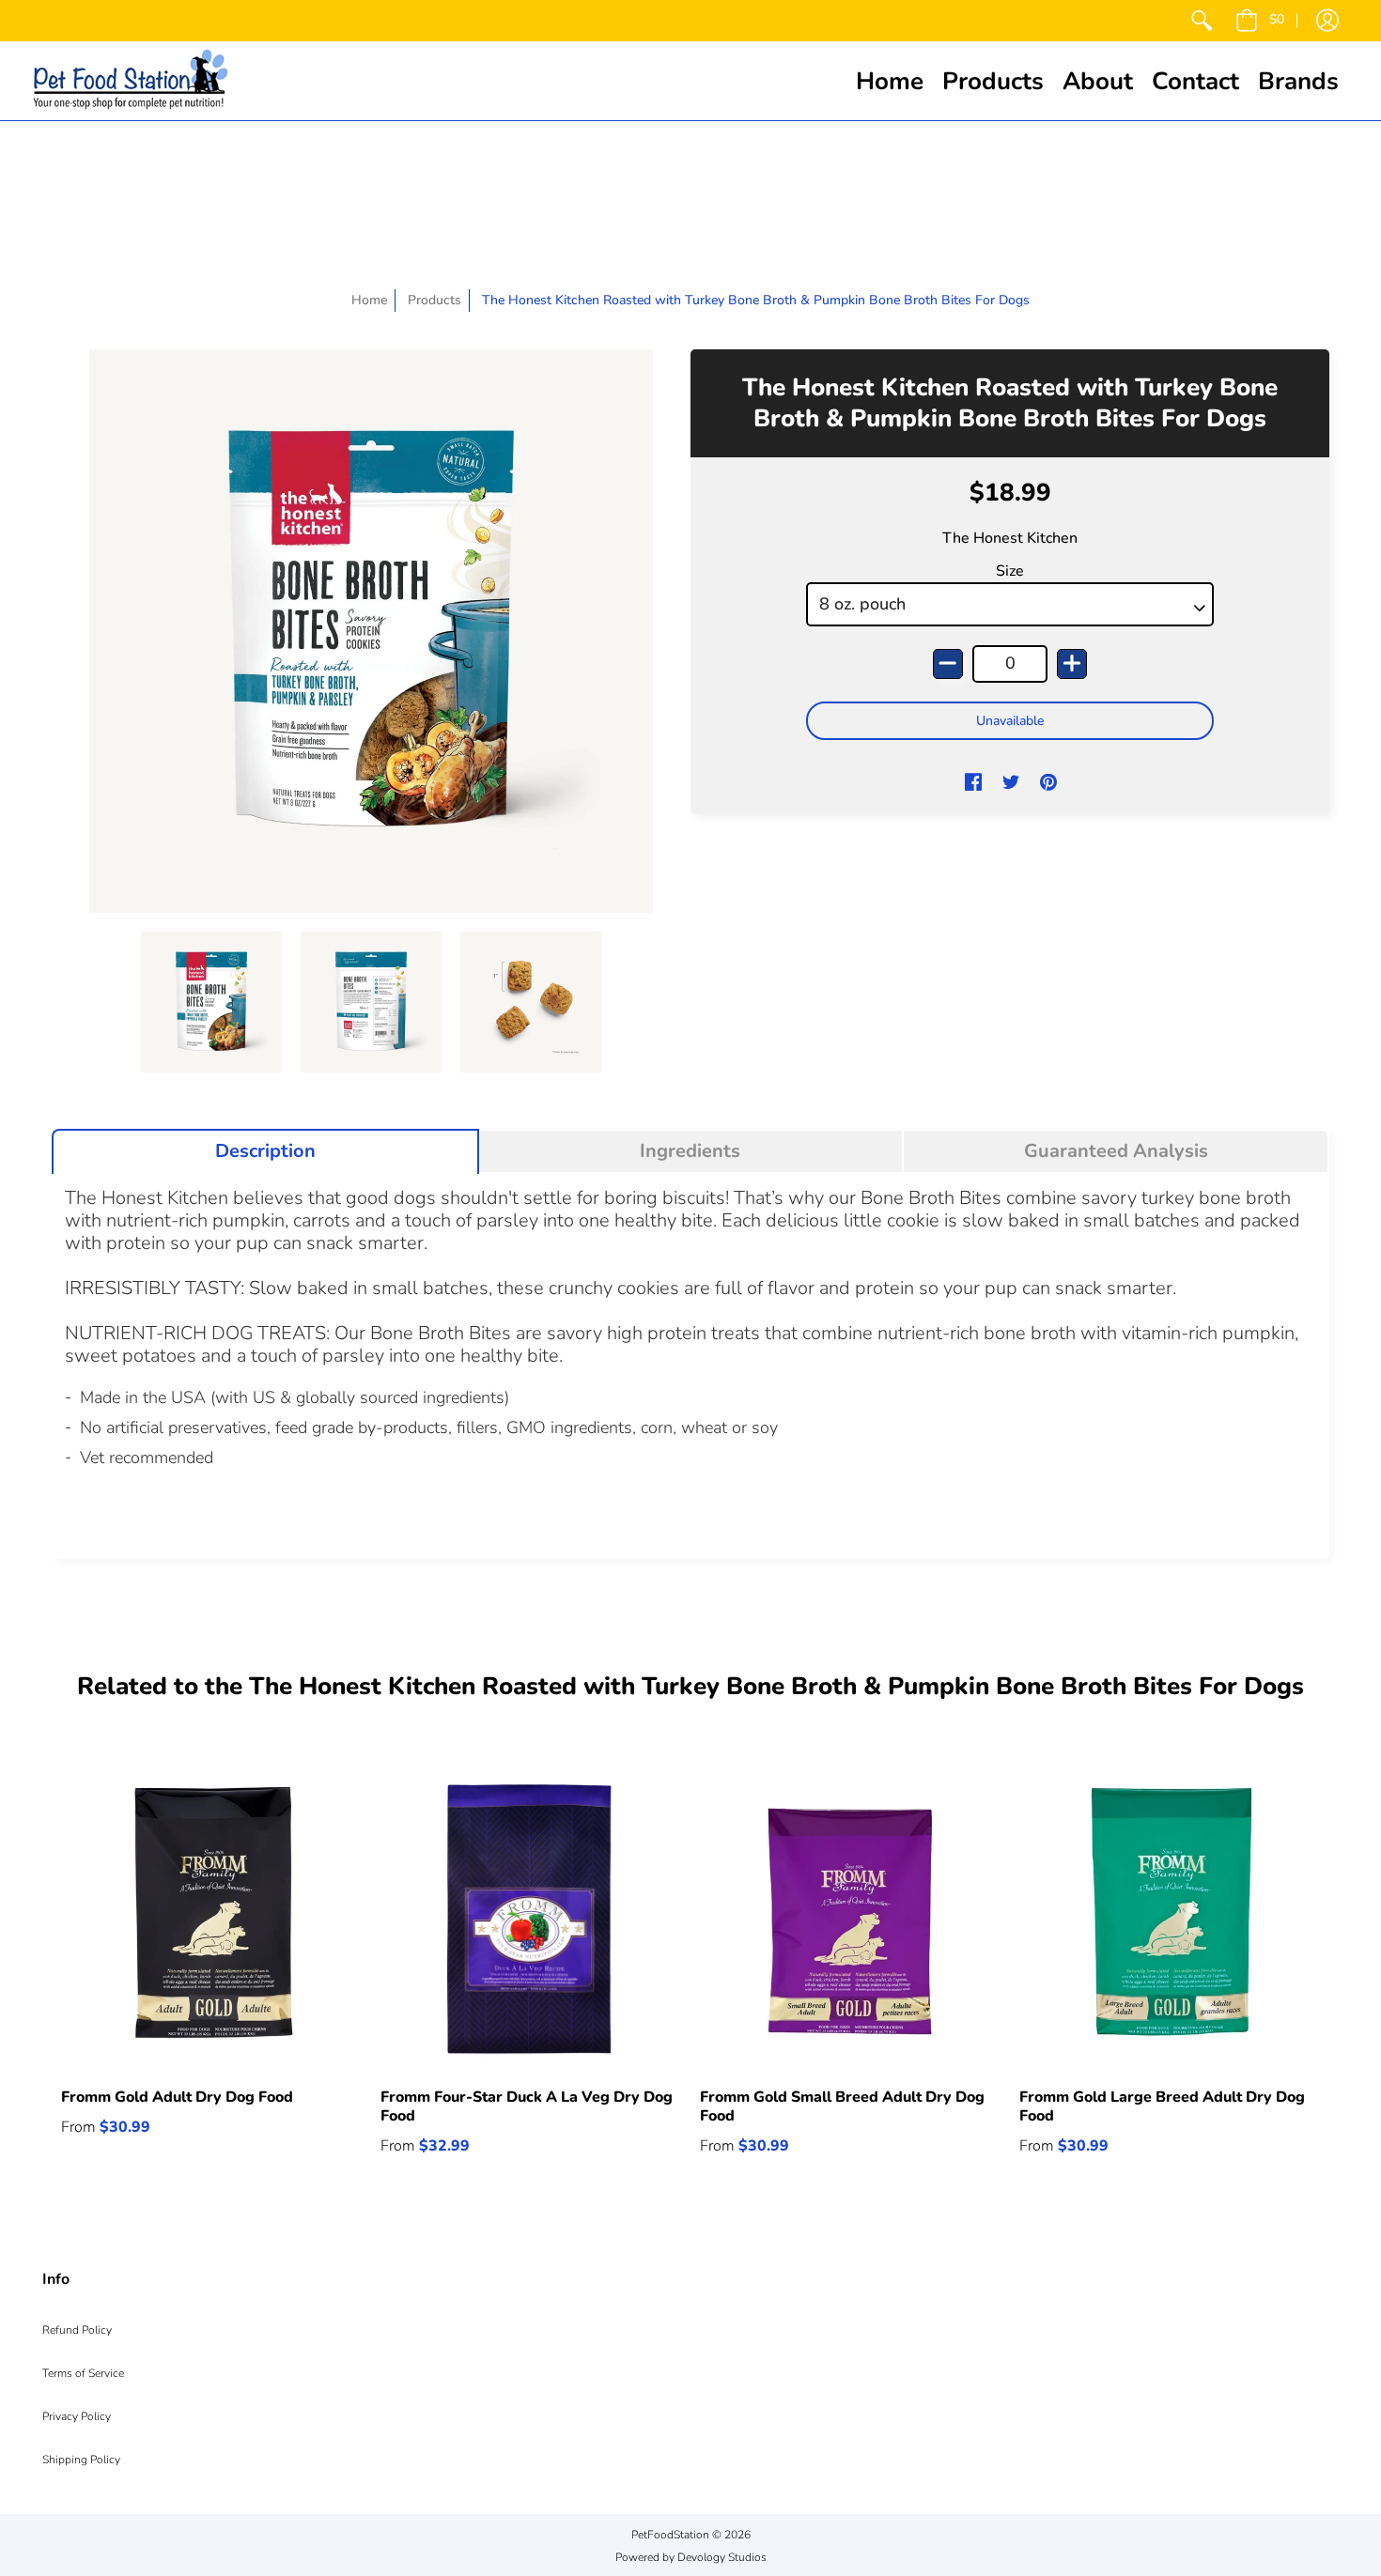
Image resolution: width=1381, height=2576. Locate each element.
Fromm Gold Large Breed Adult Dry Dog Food (1162, 2106)
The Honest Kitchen (1010, 538)
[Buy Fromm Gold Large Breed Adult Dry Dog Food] (1170, 1919)
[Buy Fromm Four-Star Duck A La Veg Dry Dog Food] (531, 1919)
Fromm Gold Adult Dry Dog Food (177, 2097)
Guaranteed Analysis (1116, 1151)
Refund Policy (77, 2330)
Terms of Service (83, 2373)
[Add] (1072, 664)
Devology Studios (722, 2557)
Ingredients (690, 1151)
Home (369, 300)
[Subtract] (948, 664)
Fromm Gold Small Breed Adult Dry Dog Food (842, 2106)
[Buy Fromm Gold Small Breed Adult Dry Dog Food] (850, 1919)
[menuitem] (1202, 21)
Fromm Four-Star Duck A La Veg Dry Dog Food (527, 2106)
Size (1010, 571)
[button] (1260, 21)
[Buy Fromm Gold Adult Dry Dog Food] (211, 1919)
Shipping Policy (81, 2460)
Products (434, 300)
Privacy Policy (77, 2416)
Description (265, 1151)
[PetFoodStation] (131, 81)
